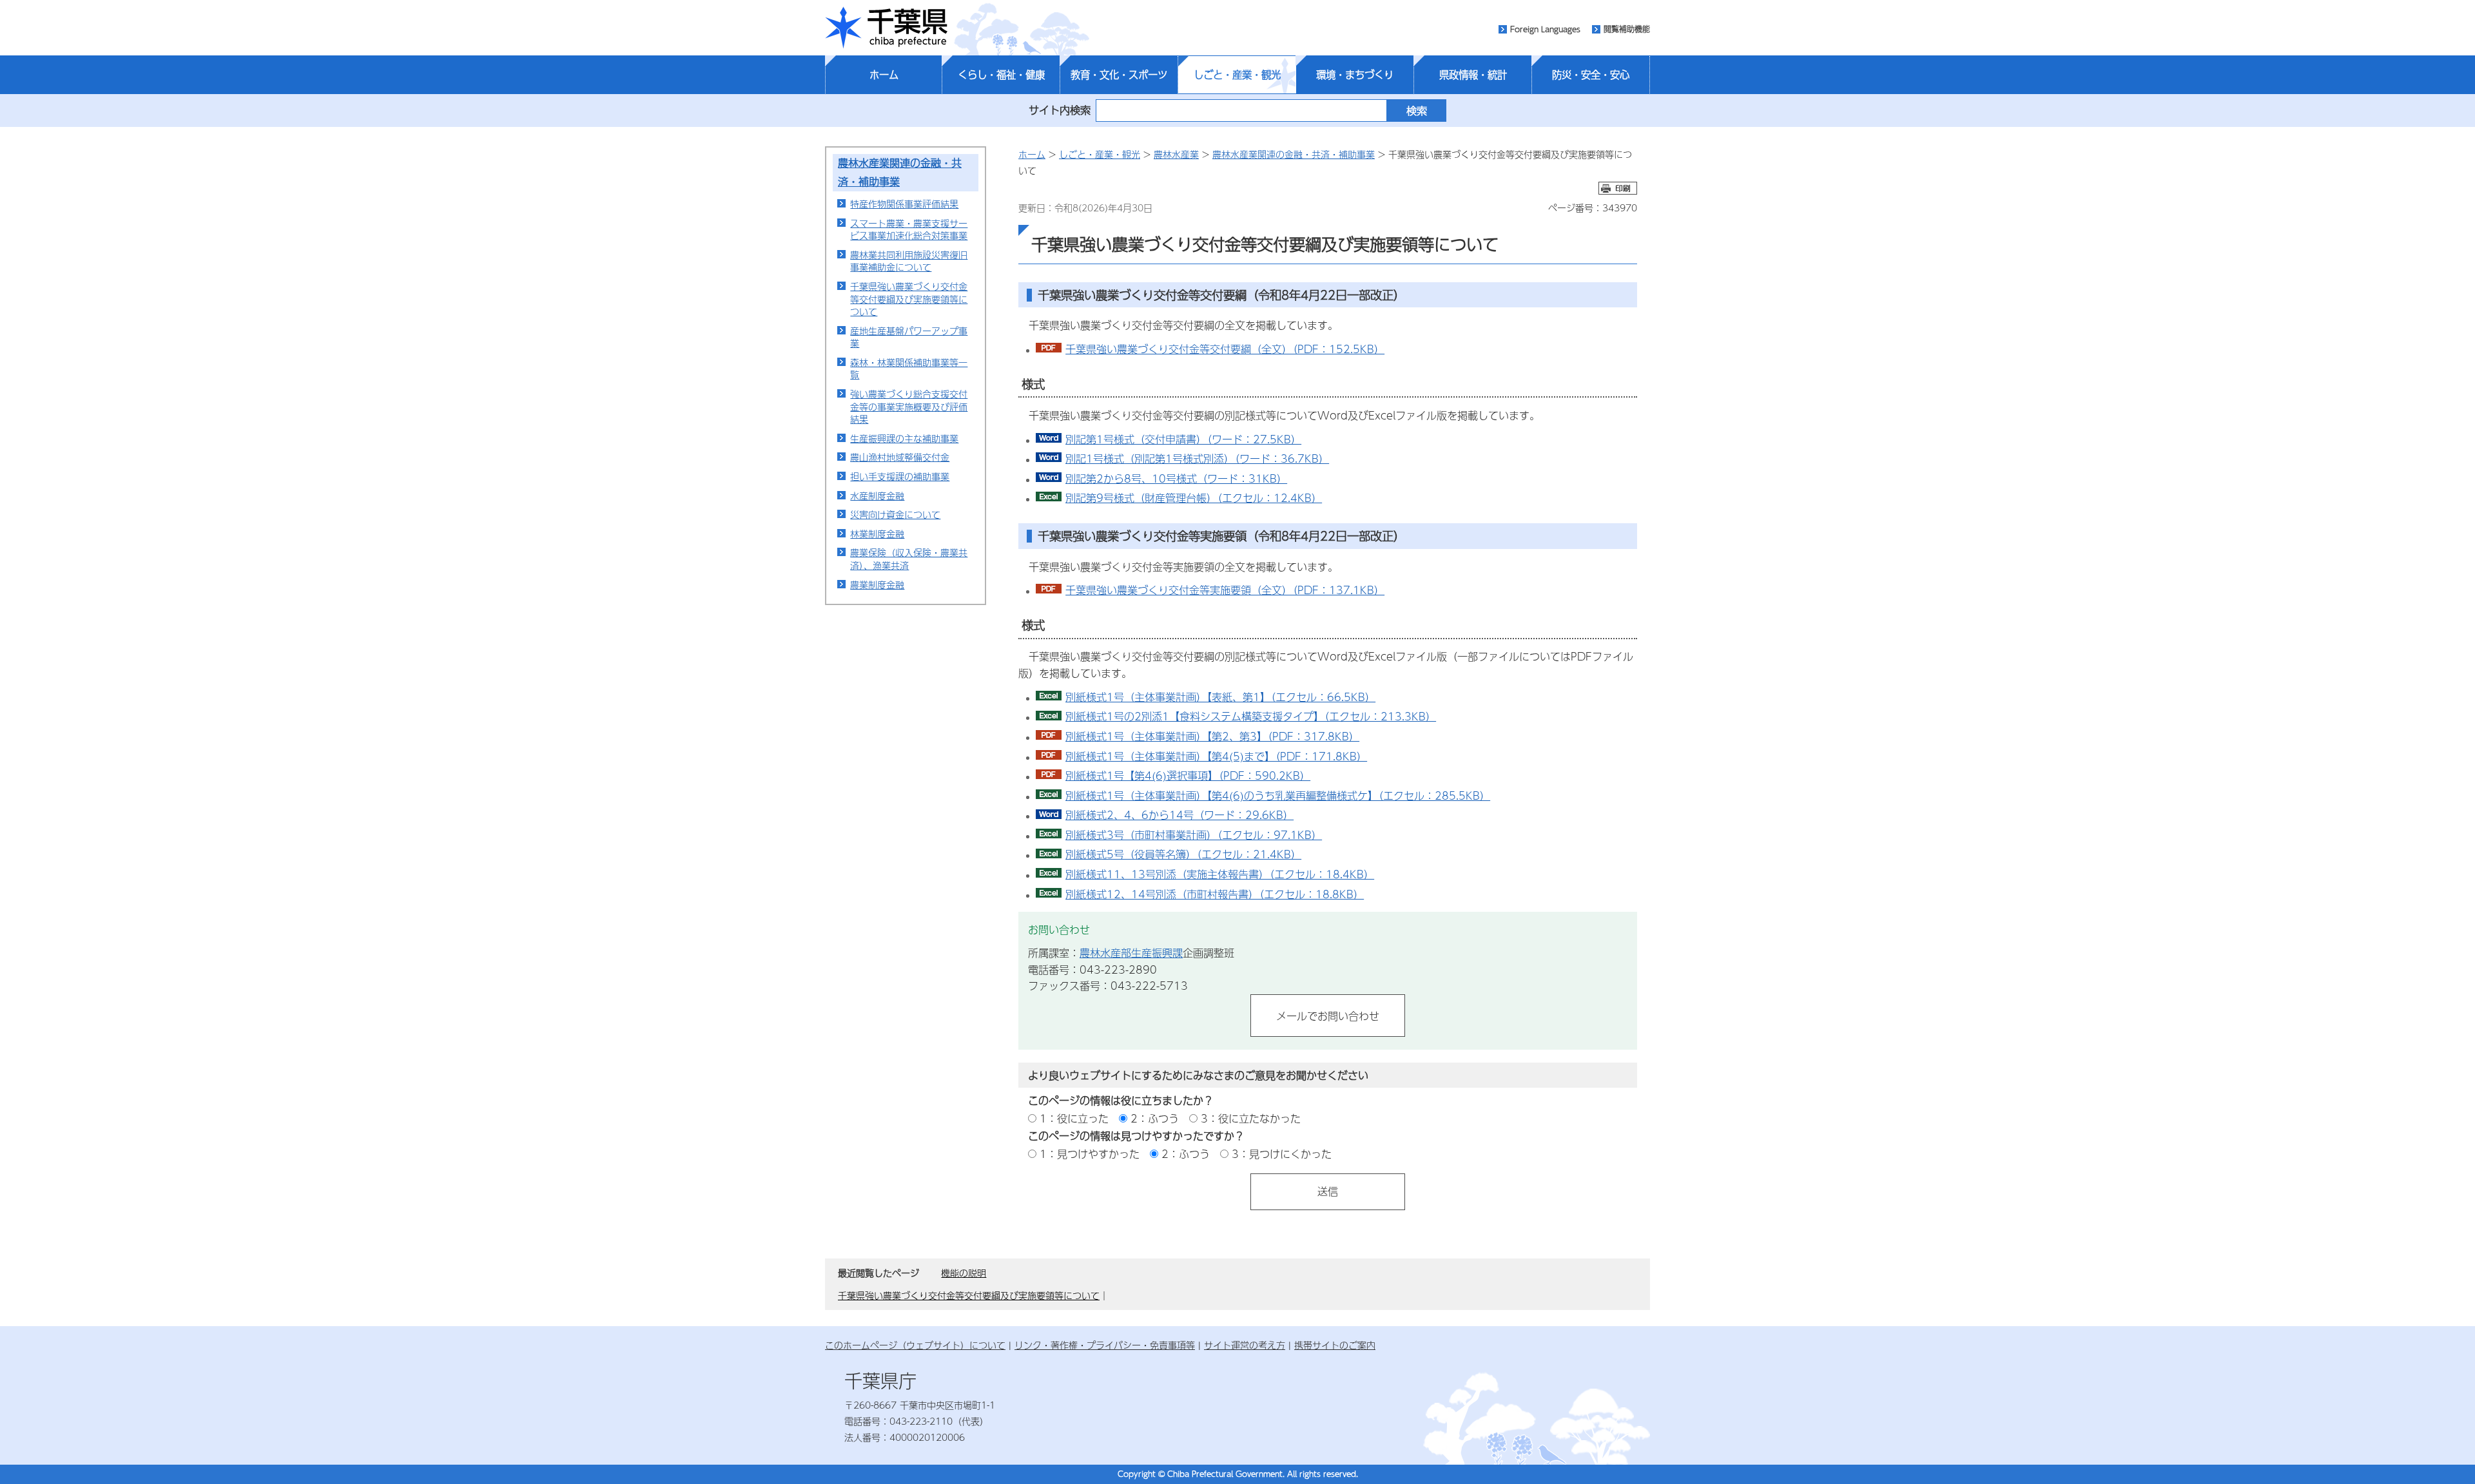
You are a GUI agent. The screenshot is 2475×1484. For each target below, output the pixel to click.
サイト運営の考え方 (1245, 1345)
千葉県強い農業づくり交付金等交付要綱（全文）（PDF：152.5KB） (1225, 349)
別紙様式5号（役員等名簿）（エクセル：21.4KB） (1183, 854)
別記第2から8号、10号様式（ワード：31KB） (1176, 478)
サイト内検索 (1060, 110)
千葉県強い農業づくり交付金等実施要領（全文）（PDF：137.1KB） (1225, 590)
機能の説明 (964, 1273)
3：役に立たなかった (1251, 1118)
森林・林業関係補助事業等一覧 (909, 369)
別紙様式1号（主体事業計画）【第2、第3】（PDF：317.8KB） (1212, 736)
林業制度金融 (877, 534)
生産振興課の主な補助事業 (904, 438)
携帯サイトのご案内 (1335, 1345)
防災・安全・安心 (1591, 75)
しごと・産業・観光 (1237, 75)
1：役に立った (1074, 1118)
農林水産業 (1176, 154)
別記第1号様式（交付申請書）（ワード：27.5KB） (1183, 439)
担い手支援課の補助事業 (900, 476)
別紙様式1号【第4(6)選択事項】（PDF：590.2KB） (1188, 776)
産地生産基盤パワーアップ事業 (909, 337)
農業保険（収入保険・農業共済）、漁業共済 (909, 559)
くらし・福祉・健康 (1001, 75)
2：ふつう (1155, 1118)
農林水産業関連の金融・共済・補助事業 (1294, 154)
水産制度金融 (877, 496)
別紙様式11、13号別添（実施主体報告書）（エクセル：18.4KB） (1220, 874)
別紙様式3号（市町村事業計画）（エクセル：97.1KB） (1194, 835)
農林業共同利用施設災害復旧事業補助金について (909, 261)
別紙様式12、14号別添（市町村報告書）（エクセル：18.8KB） (1215, 894)
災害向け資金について (895, 514)
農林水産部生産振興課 (1131, 953)
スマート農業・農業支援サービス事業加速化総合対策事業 (909, 229)
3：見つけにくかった (1282, 1154)
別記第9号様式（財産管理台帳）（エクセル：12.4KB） (1194, 498)
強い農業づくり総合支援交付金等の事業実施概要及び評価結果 (909, 406)
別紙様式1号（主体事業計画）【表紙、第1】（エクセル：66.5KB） (1220, 697)
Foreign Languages (1545, 29)
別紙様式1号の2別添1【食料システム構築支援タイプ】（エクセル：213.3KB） (1251, 716)
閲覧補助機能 (1627, 29)
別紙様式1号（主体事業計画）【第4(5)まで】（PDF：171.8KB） (1216, 756)
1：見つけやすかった (1090, 1154)
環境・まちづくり (1355, 75)
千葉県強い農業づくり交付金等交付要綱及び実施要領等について (909, 299)
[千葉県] (886, 28)
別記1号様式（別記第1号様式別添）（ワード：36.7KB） (1197, 458)
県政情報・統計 (1473, 75)
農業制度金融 (877, 584)
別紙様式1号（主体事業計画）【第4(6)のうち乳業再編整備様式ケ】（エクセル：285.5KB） (1278, 795)
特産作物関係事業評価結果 (904, 204)
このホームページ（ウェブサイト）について (915, 1345)
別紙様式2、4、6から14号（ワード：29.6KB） (1179, 815)
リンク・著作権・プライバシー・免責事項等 (1105, 1345)
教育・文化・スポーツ (1119, 75)
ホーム (884, 75)
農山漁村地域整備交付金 (900, 457)
